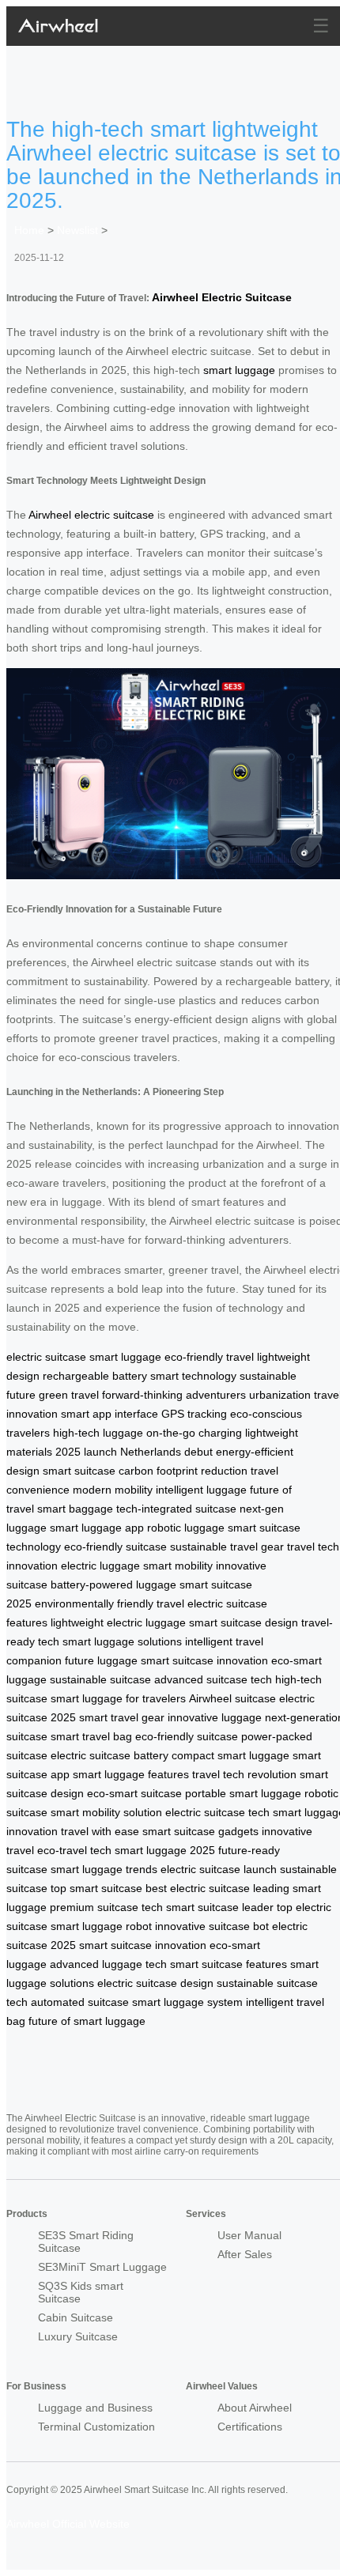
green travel (69, 1395)
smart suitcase (79, 1471)
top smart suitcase (96, 1888)
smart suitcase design (244, 1622)
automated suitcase (80, 2002)
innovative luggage (215, 1717)
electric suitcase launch (219, 1869)
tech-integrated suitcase (176, 1509)
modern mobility (113, 1490)
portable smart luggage (243, 1793)
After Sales (245, 2254)
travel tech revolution (244, 1774)
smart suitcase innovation (204, 1660)
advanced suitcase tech (213, 1679)
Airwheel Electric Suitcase (222, 297)
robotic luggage (186, 1528)
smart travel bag (91, 1736)
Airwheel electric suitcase (91, 515)
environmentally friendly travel (110, 1603)
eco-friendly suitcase (115, 1547)
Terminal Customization (96, 2427)
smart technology (193, 1376)
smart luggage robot (101, 1926)
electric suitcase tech (217, 1812)
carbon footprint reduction (183, 1471)
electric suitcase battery (110, 1755)
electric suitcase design (155, 1983)
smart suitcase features (229, 1964)
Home (29, 230)
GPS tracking (194, 1414)
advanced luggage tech (108, 1964)
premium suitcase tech (106, 1907)
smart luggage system (187, 2002)
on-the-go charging (194, 1433)
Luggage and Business (95, 2408)
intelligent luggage (201, 1490)
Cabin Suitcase (76, 2317)
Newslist (77, 230)
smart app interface (110, 1414)
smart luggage (239, 370)
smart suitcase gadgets (200, 1831)
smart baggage (75, 1509)
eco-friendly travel (209, 1357)
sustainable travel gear (227, 1547)
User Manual (249, 2235)
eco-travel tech (74, 1850)
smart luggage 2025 (165, 1850)
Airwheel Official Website (68, 2524)
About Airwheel (255, 2408)
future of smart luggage (87, 2021)
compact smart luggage (230, 1755)
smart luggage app (97, 1528)
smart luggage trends (104, 1869)
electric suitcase (46, 1357)
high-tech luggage (98, 1433)
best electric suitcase (198, 1888)
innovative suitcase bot (212, 1926)
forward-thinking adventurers (174, 1395)
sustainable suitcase (100, 1679)
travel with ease (100, 1831)
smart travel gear (122, 1717)
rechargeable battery (95, 1376)
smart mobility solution (106, 1812)
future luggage (101, 1660)
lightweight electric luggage (118, 1622)
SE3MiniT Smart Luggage (102, 2267)
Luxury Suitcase (78, 2336)
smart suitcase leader (220, 1907)
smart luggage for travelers (118, 1698)
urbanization (280, 1395)
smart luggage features (131, 1774)
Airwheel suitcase (232, 1698)
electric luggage (100, 1566)
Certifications (250, 2427)
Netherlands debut (166, 1452)
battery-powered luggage (113, 1585)
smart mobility (178, 1566)
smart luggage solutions (122, 1641)
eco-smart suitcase (134, 1793)
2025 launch (86, 1452)
